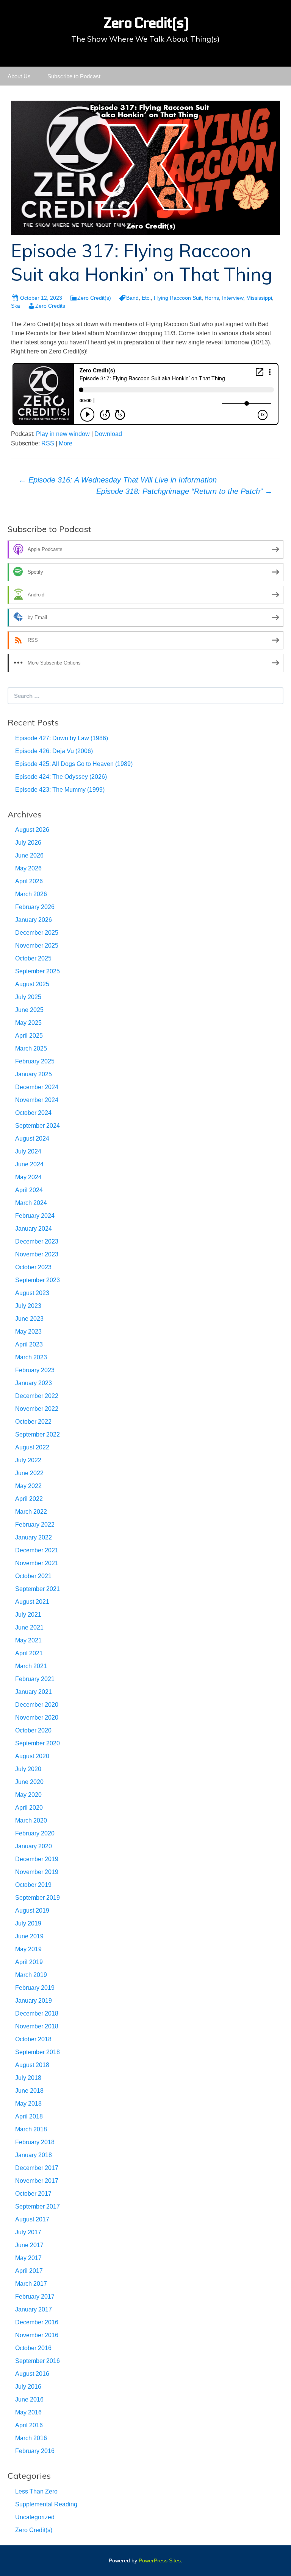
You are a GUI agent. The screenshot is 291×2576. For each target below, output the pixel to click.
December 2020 (37, 1705)
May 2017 (28, 2258)
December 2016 (37, 2322)
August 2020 (32, 1756)
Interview (233, 298)
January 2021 (34, 1692)
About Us (19, 76)
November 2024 (37, 1100)
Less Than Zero (36, 2491)
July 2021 (28, 1615)
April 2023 (29, 1344)
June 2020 (29, 1782)
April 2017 (29, 2271)
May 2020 (28, 1795)
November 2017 (37, 2181)
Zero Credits (50, 306)
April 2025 (29, 1036)
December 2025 (37, 933)
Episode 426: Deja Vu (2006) (54, 751)
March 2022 (31, 1512)
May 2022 (28, 1486)
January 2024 (34, 1229)
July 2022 (28, 1460)
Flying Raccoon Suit (178, 298)
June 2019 (29, 1936)
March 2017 (31, 2284)
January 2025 (34, 1074)
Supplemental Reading (46, 2504)
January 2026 (34, 920)
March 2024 (31, 1203)
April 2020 (29, 1808)
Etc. (146, 298)
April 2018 (29, 2116)
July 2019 (28, 1923)
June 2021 (29, 1627)
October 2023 (33, 1267)
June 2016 (29, 2399)
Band (132, 298)
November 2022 (37, 1409)
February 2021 (35, 1679)
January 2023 (34, 1383)
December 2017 (37, 2168)
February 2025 (35, 1061)
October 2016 (33, 2348)
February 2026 (35, 907)
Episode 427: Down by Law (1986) (62, 738)
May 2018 (28, 2104)
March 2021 (31, 1666)
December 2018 (37, 2013)
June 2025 (29, 1010)
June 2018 (29, 2091)
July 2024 (28, 1151)
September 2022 (38, 1434)
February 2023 (35, 1370)
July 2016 (28, 2387)
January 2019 (34, 2001)
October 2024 (33, 1113)
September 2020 (38, 1743)
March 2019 (31, 1975)
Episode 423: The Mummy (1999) (60, 790)
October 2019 (33, 1885)
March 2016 (31, 2438)
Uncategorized (35, 2517)
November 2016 (37, 2335)
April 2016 (29, 2425)
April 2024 (29, 1190)
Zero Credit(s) (94, 298)
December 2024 (37, 1087)
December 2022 (37, 1396)
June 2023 (29, 1319)
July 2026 (28, 843)
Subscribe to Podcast (74, 76)
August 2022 (32, 1447)
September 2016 (38, 2361)
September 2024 (38, 1126)
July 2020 (28, 1769)
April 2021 (29, 1653)
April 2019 (29, 1962)
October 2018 (33, 2039)
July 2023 (28, 1306)
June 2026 (29, 855)
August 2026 (32, 830)
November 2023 (37, 1254)
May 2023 (28, 1332)
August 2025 (32, 984)
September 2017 (38, 2206)
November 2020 (37, 1718)
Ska (16, 306)
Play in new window (63, 434)
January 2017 (34, 2309)
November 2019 (37, 1872)
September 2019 (38, 1898)
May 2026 (28, 868)
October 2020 (33, 1730)
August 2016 (32, 2374)
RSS (48, 443)
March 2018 (31, 2129)
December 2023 (37, 1241)
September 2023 (38, 1280)
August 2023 (32, 1293)
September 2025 (38, 971)
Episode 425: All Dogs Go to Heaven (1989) (74, 764)
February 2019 (35, 1988)
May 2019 (28, 1949)
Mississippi (259, 298)
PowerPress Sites (160, 2560)
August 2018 (32, 2065)
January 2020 (34, 1846)
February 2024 (35, 1216)
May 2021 (28, 1640)
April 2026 (29, 881)
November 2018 (37, 2026)
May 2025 (28, 1023)
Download (108, 434)
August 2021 (32, 1602)
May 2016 (28, 2412)
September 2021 (38, 1589)
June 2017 (29, 2245)
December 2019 (37, 1859)
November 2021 (37, 1563)
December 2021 (37, 1550)
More (66, 443)
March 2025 (31, 1048)
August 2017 (32, 2219)
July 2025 (28, 997)
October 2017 (33, 2194)
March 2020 (31, 1820)
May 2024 (28, 1177)
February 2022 (35, 1525)
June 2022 (29, 1473)
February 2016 (35, 2451)
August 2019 (32, 1911)
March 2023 (31, 1357)
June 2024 (29, 1164)
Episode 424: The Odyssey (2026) (61, 777)
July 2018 (28, 2078)
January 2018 (34, 2155)
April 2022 (29, 1499)
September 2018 (38, 2052)
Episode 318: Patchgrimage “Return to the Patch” (184, 491)
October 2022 (33, 1422)
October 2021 (33, 1576)
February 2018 (35, 2142)
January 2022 (34, 1537)
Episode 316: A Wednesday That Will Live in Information (118, 480)
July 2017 (28, 2232)
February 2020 (35, 1833)
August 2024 (32, 1139)
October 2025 (33, 958)
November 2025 (37, 946)
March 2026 (31, 894)
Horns (212, 298)
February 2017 (35, 2297)
